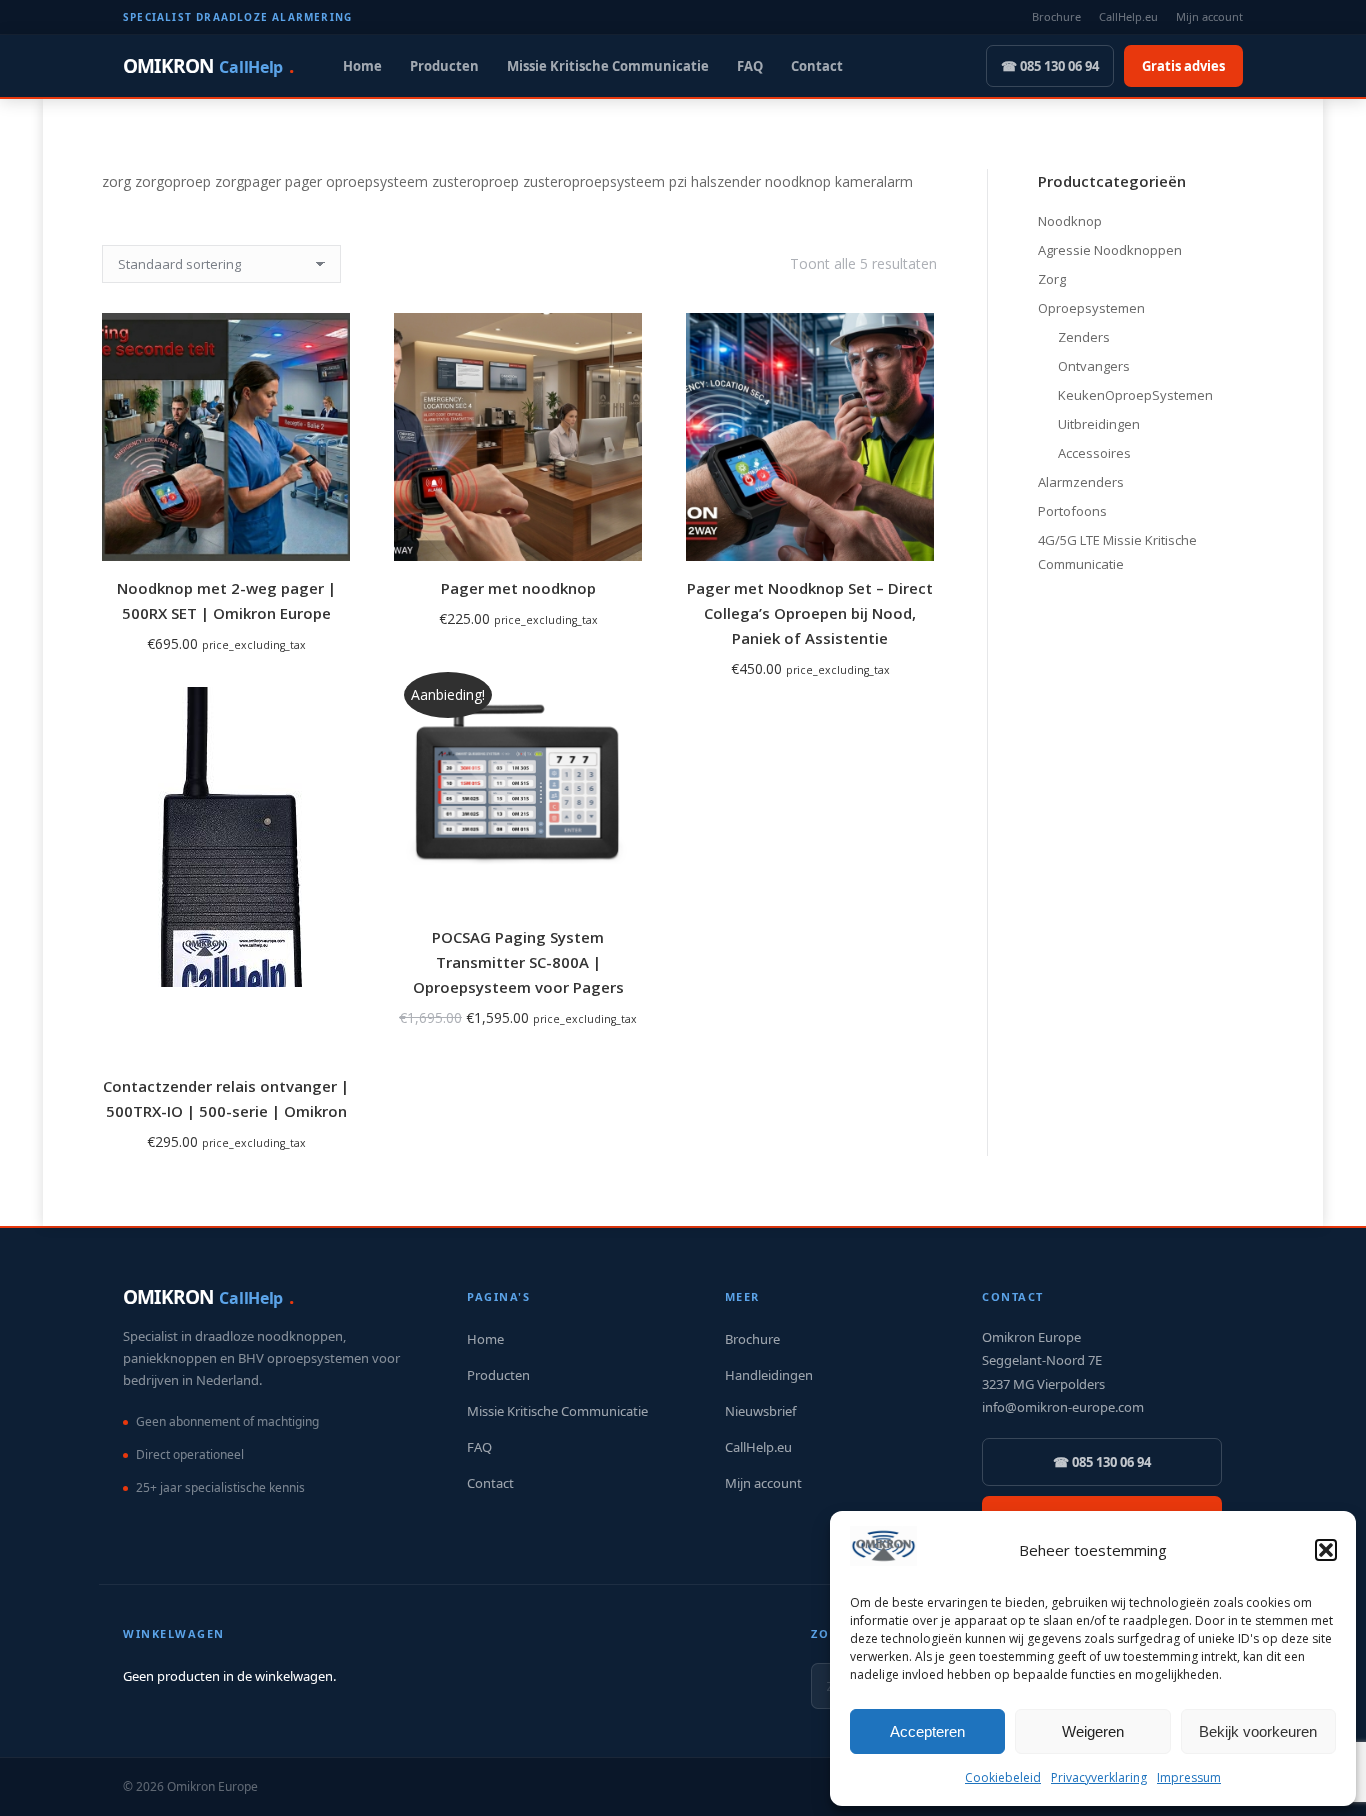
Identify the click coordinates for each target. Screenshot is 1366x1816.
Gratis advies (1183, 66)
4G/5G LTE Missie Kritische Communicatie (1117, 552)
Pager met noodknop (518, 588)
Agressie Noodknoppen (1110, 250)
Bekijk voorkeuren (1258, 1731)
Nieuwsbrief (760, 1411)
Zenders (1084, 337)
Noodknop (1070, 221)
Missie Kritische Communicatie (608, 66)
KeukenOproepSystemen (1135, 395)
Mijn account (1209, 16)
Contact (817, 66)
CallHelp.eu (1128, 16)
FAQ (750, 66)
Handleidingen (769, 1375)
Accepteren (927, 1731)
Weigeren (1093, 1731)
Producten (444, 66)
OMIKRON (208, 66)
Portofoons (1072, 511)
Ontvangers (1094, 366)
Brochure (1056, 16)
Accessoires (1094, 453)
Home (362, 66)
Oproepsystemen (1091, 308)
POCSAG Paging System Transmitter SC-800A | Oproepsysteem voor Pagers (518, 962)
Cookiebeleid (1003, 1777)
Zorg (1052, 279)
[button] (1326, 1550)
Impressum (1189, 1777)
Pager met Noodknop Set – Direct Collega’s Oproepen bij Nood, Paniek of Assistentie (810, 613)
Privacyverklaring (1099, 1777)
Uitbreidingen (1099, 424)
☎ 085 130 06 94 (1050, 66)
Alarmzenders (1081, 482)
